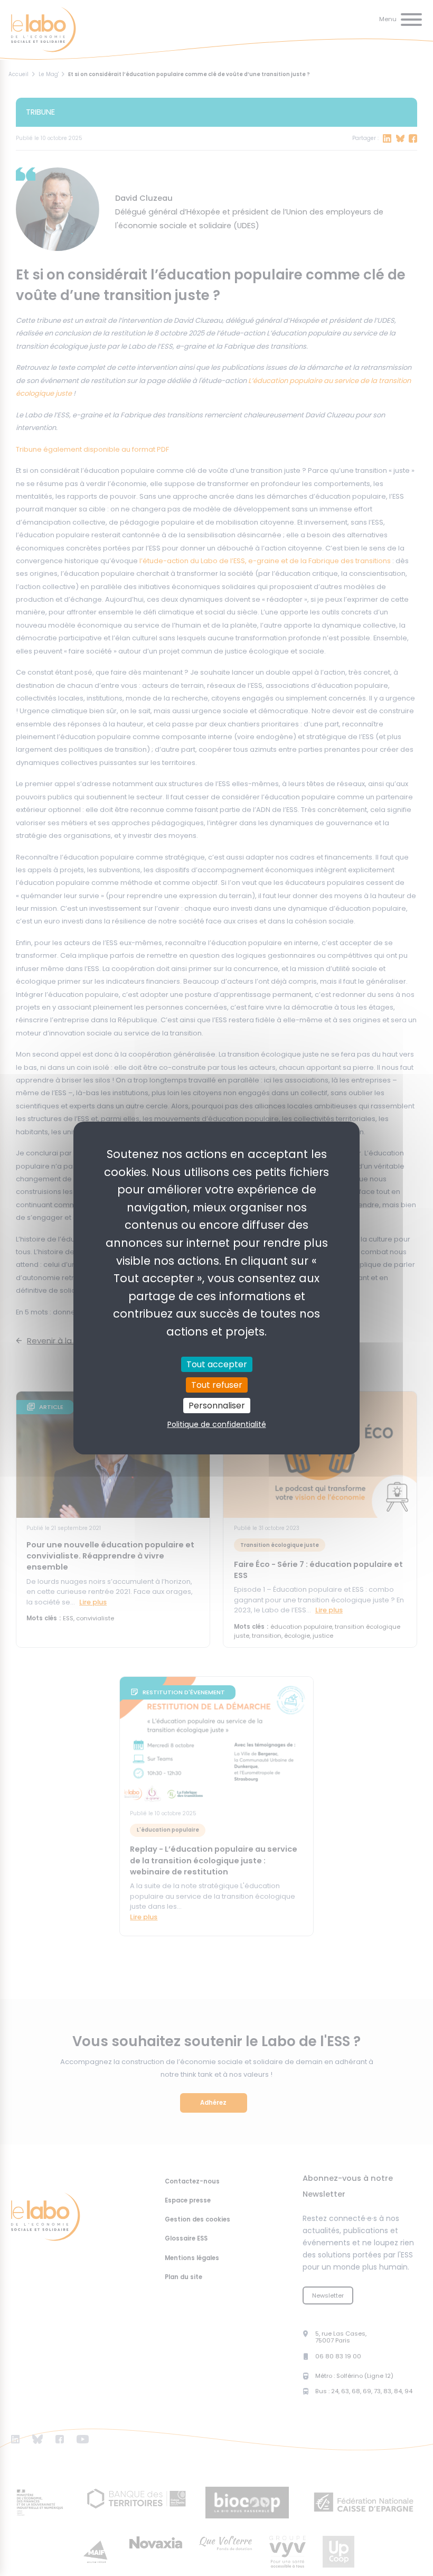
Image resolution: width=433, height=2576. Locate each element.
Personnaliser (217, 1406)
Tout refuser (217, 1385)
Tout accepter (217, 1364)
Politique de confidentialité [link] (217, 1424)
